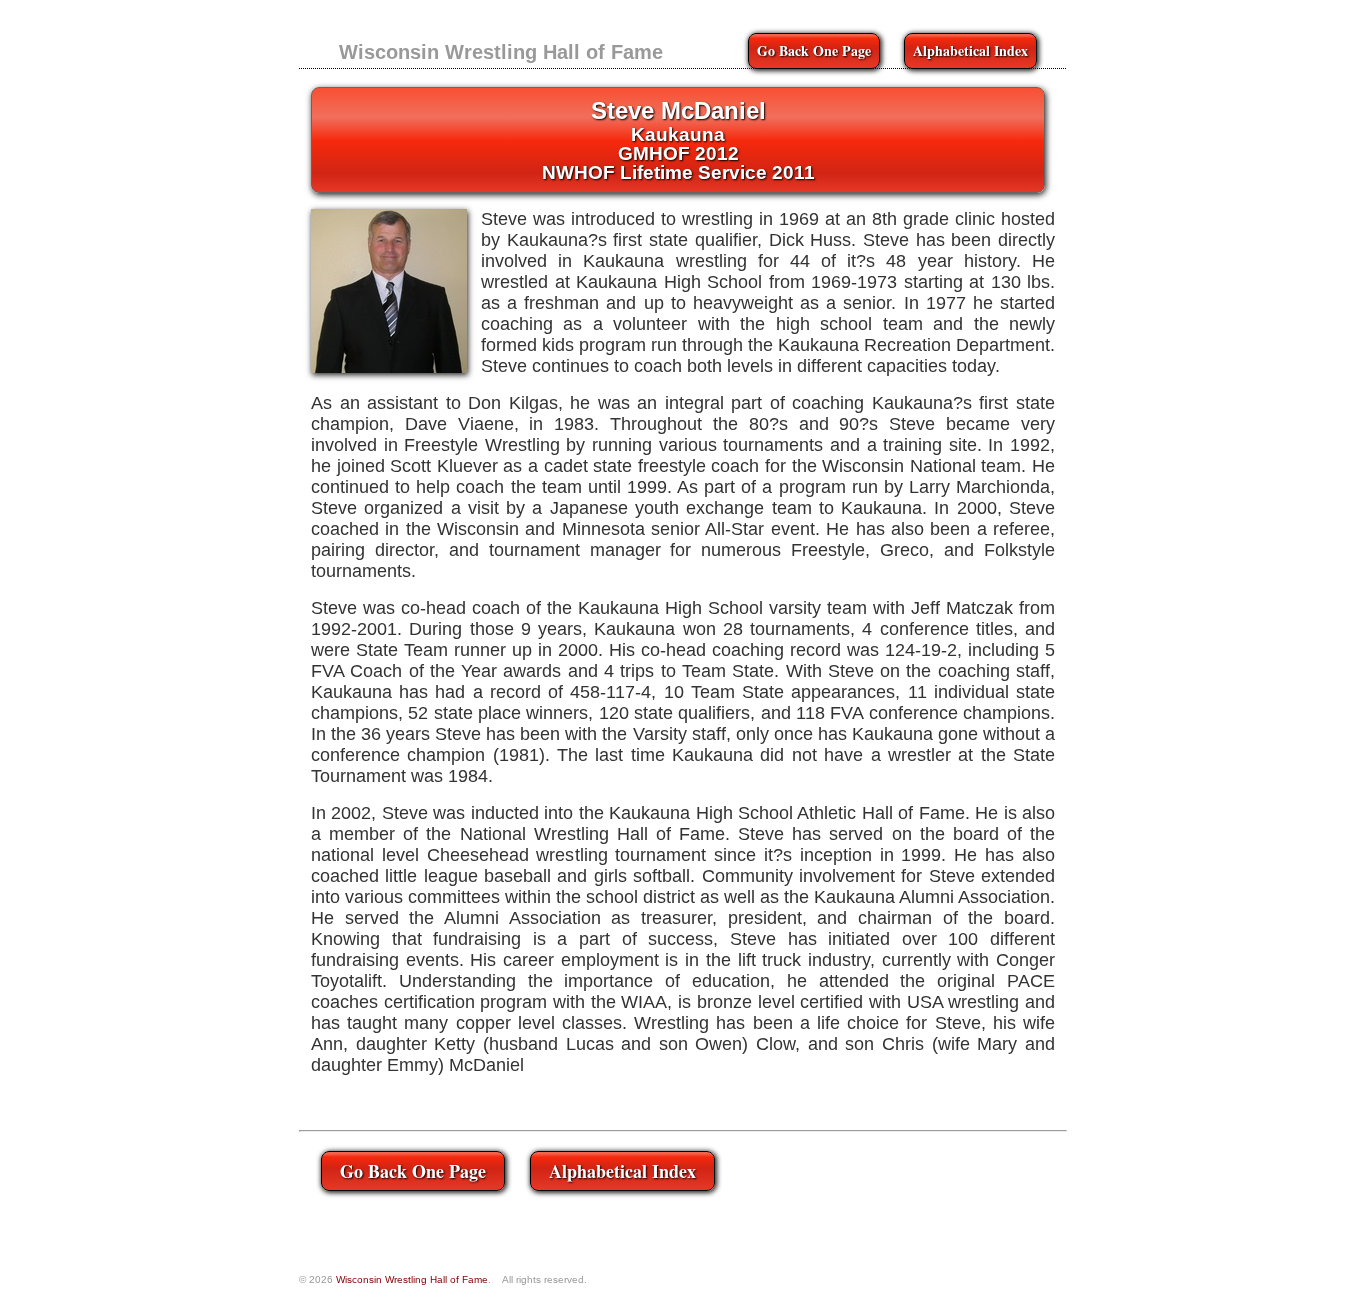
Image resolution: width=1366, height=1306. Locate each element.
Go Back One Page (814, 50)
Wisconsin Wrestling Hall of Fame (501, 52)
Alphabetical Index (970, 50)
